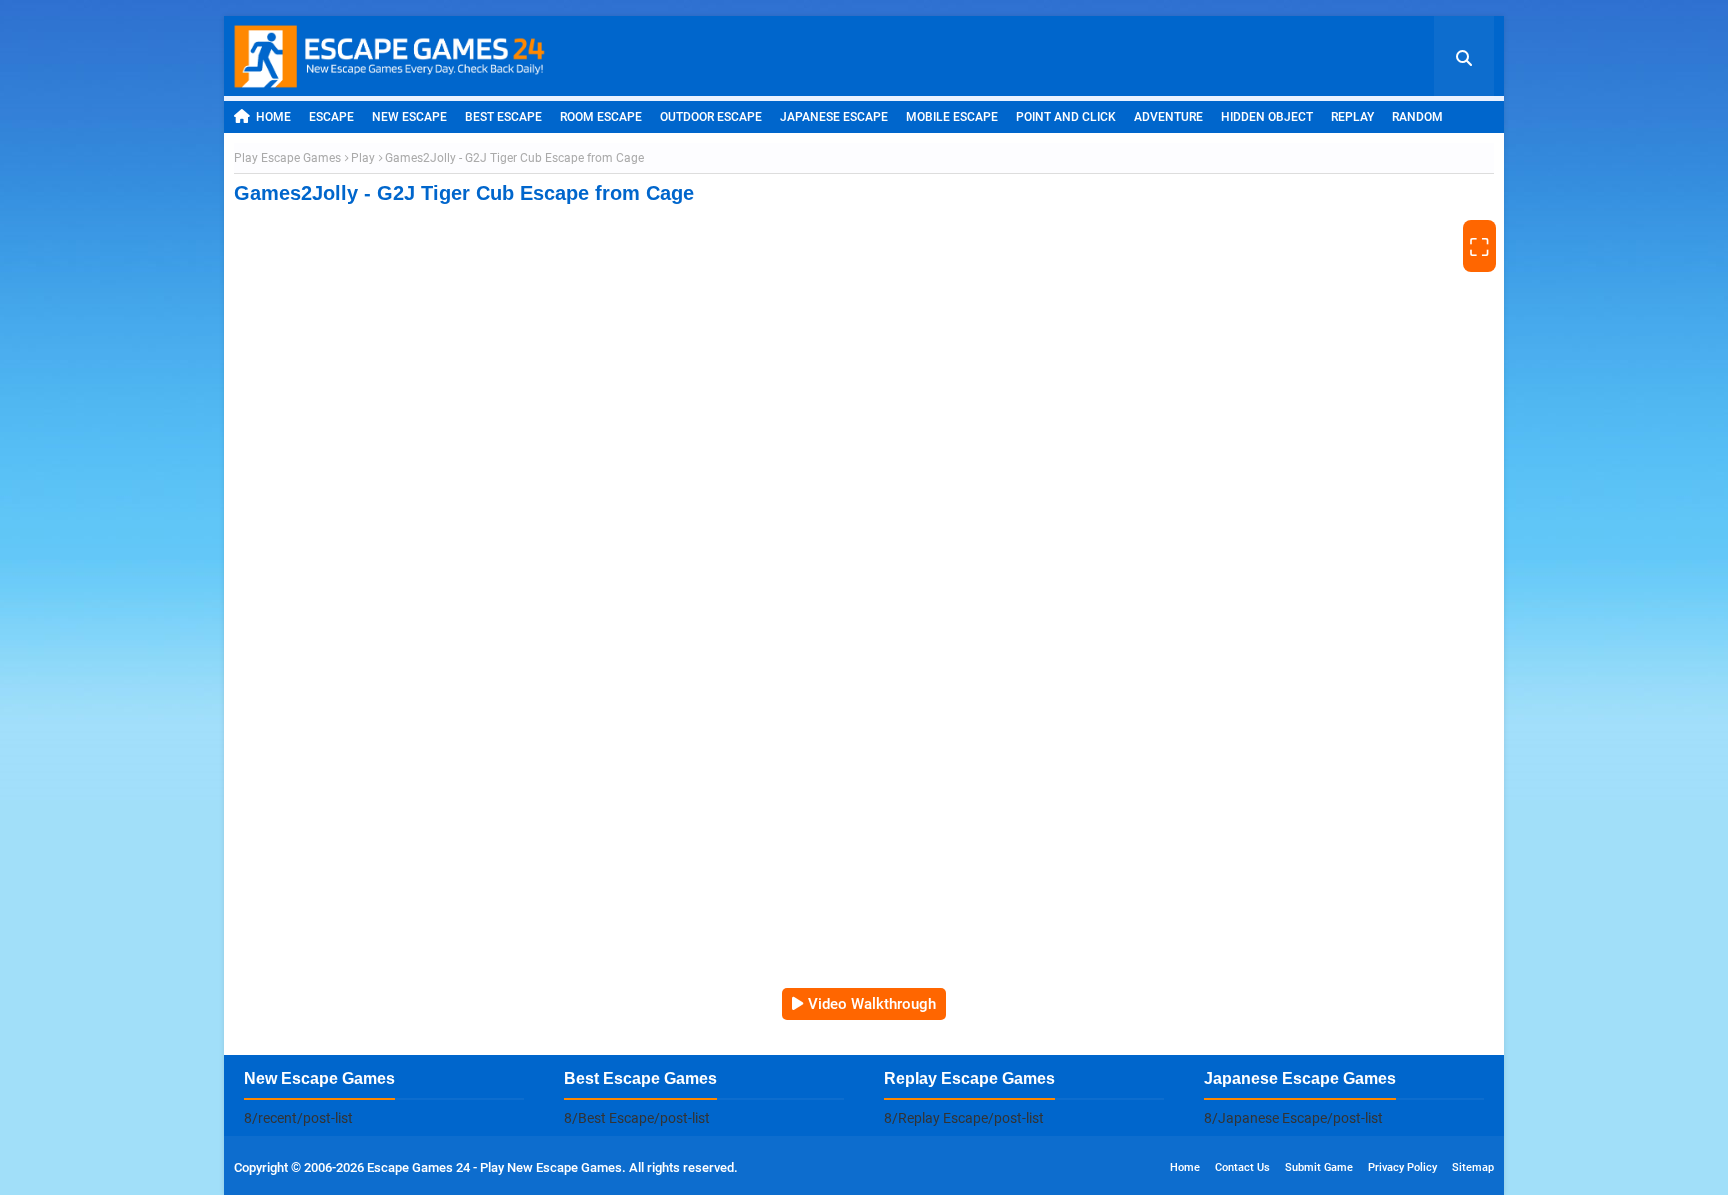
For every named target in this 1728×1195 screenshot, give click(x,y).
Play (363, 158)
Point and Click (1066, 117)
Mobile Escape (952, 117)
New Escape (409, 117)
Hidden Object (1267, 117)
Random (1417, 117)
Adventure (1168, 117)
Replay (1352, 117)
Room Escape (601, 117)
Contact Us (1242, 1167)
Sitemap (1473, 1167)
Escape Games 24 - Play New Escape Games (494, 1167)
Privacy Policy (1402, 1167)
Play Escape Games (287, 158)
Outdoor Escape (711, 117)
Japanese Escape (834, 117)
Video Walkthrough (872, 1004)
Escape (331, 117)
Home (273, 117)
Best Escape (503, 117)
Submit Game (1319, 1167)
